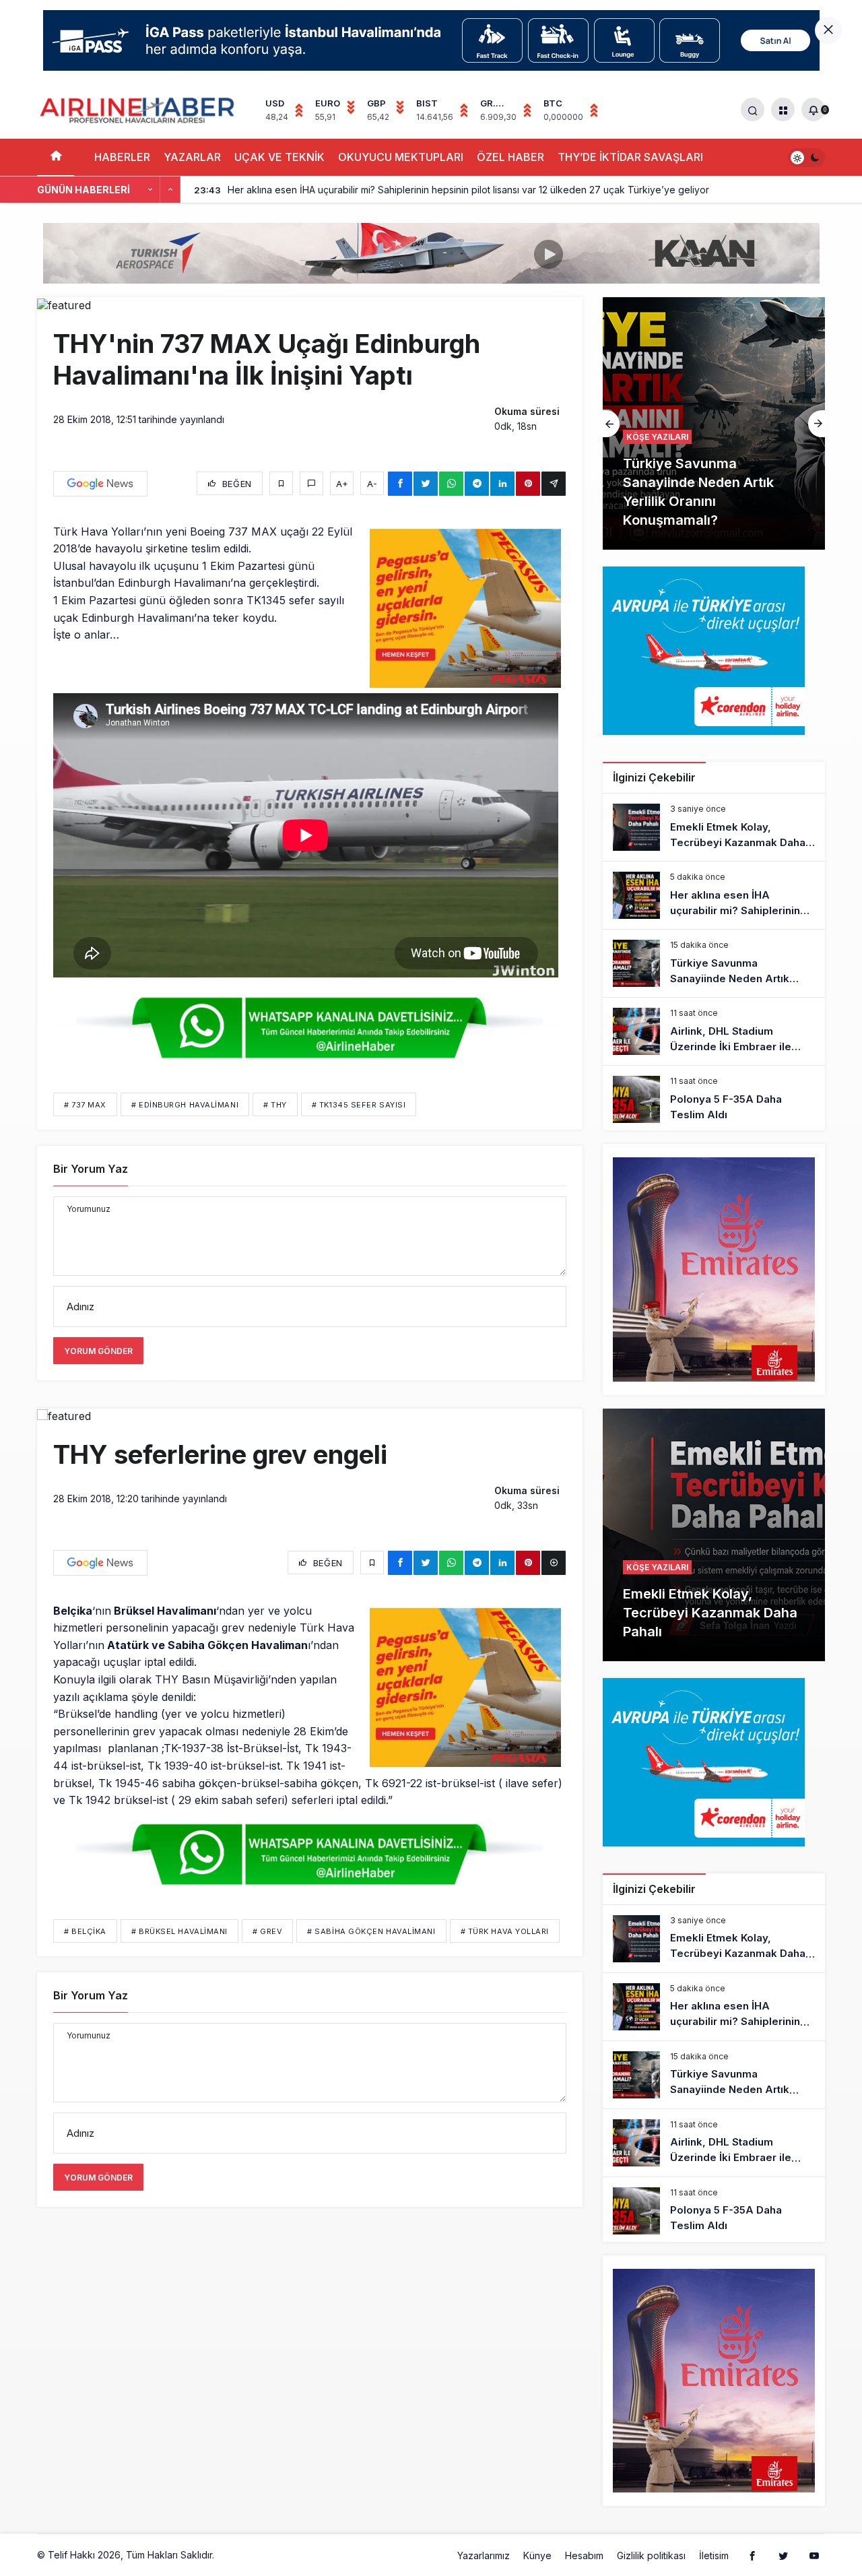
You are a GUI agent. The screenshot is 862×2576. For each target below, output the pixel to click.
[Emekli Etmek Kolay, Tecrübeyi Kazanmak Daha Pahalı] (714, 827)
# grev (267, 1931)
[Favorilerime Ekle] (281, 483)
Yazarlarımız (484, 2555)
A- (372, 484)
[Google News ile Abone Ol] (100, 484)
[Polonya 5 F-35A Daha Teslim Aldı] (714, 1099)
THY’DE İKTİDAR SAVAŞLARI (630, 157)
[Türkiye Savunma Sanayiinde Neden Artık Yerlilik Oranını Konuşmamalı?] (714, 423)
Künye (537, 2555)
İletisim (714, 2555)
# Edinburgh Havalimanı (185, 1105)
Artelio (231, 2555)
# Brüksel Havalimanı (179, 1931)
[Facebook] (752, 2555)
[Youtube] (814, 2555)
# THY (275, 1105)
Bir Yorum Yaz (91, 1169)
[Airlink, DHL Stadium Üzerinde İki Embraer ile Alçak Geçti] (714, 1031)
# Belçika (85, 1931)
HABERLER (122, 157)
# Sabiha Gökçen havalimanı (371, 1931)
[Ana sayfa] (56, 157)
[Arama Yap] (753, 109)
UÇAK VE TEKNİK (279, 157)
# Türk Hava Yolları (505, 1931)
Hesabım (584, 2555)
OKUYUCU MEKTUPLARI (401, 157)
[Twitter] (783, 2555)
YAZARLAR (192, 157)
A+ (342, 484)
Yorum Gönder (98, 1351)
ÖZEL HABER (510, 157)
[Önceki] (150, 190)
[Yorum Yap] (311, 483)
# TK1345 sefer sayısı (359, 1105)
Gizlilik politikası (651, 2555)
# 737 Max (85, 1105)
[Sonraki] (170, 190)
